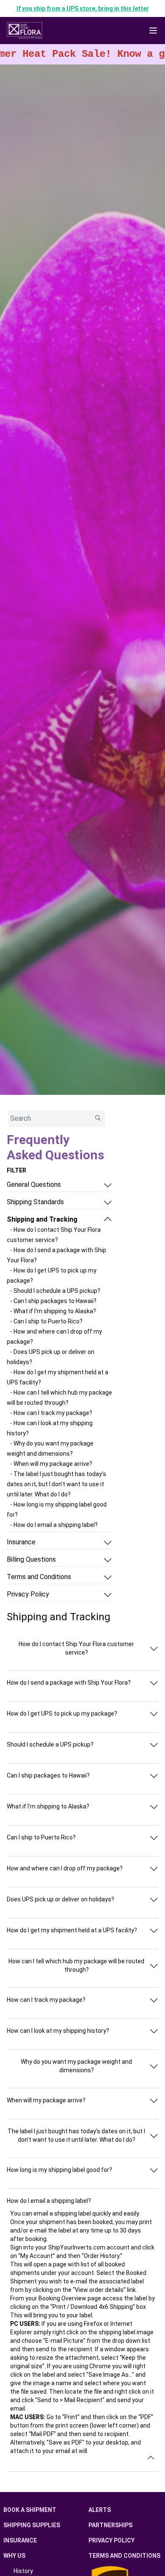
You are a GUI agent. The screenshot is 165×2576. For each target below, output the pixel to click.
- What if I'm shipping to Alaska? (53, 1311)
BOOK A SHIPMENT (30, 2510)
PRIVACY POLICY (111, 2540)
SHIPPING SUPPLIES (32, 2525)
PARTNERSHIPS (110, 2525)
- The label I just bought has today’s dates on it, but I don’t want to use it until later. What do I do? (56, 1484)
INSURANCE (20, 2540)
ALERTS (100, 2510)
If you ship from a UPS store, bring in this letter (83, 8)
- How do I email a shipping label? (54, 1525)
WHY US (14, 2556)
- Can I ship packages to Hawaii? (53, 1301)
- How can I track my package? (51, 1413)
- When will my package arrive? (51, 1464)
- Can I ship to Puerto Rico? (46, 1321)
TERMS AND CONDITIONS (124, 2556)
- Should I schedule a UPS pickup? (55, 1291)
